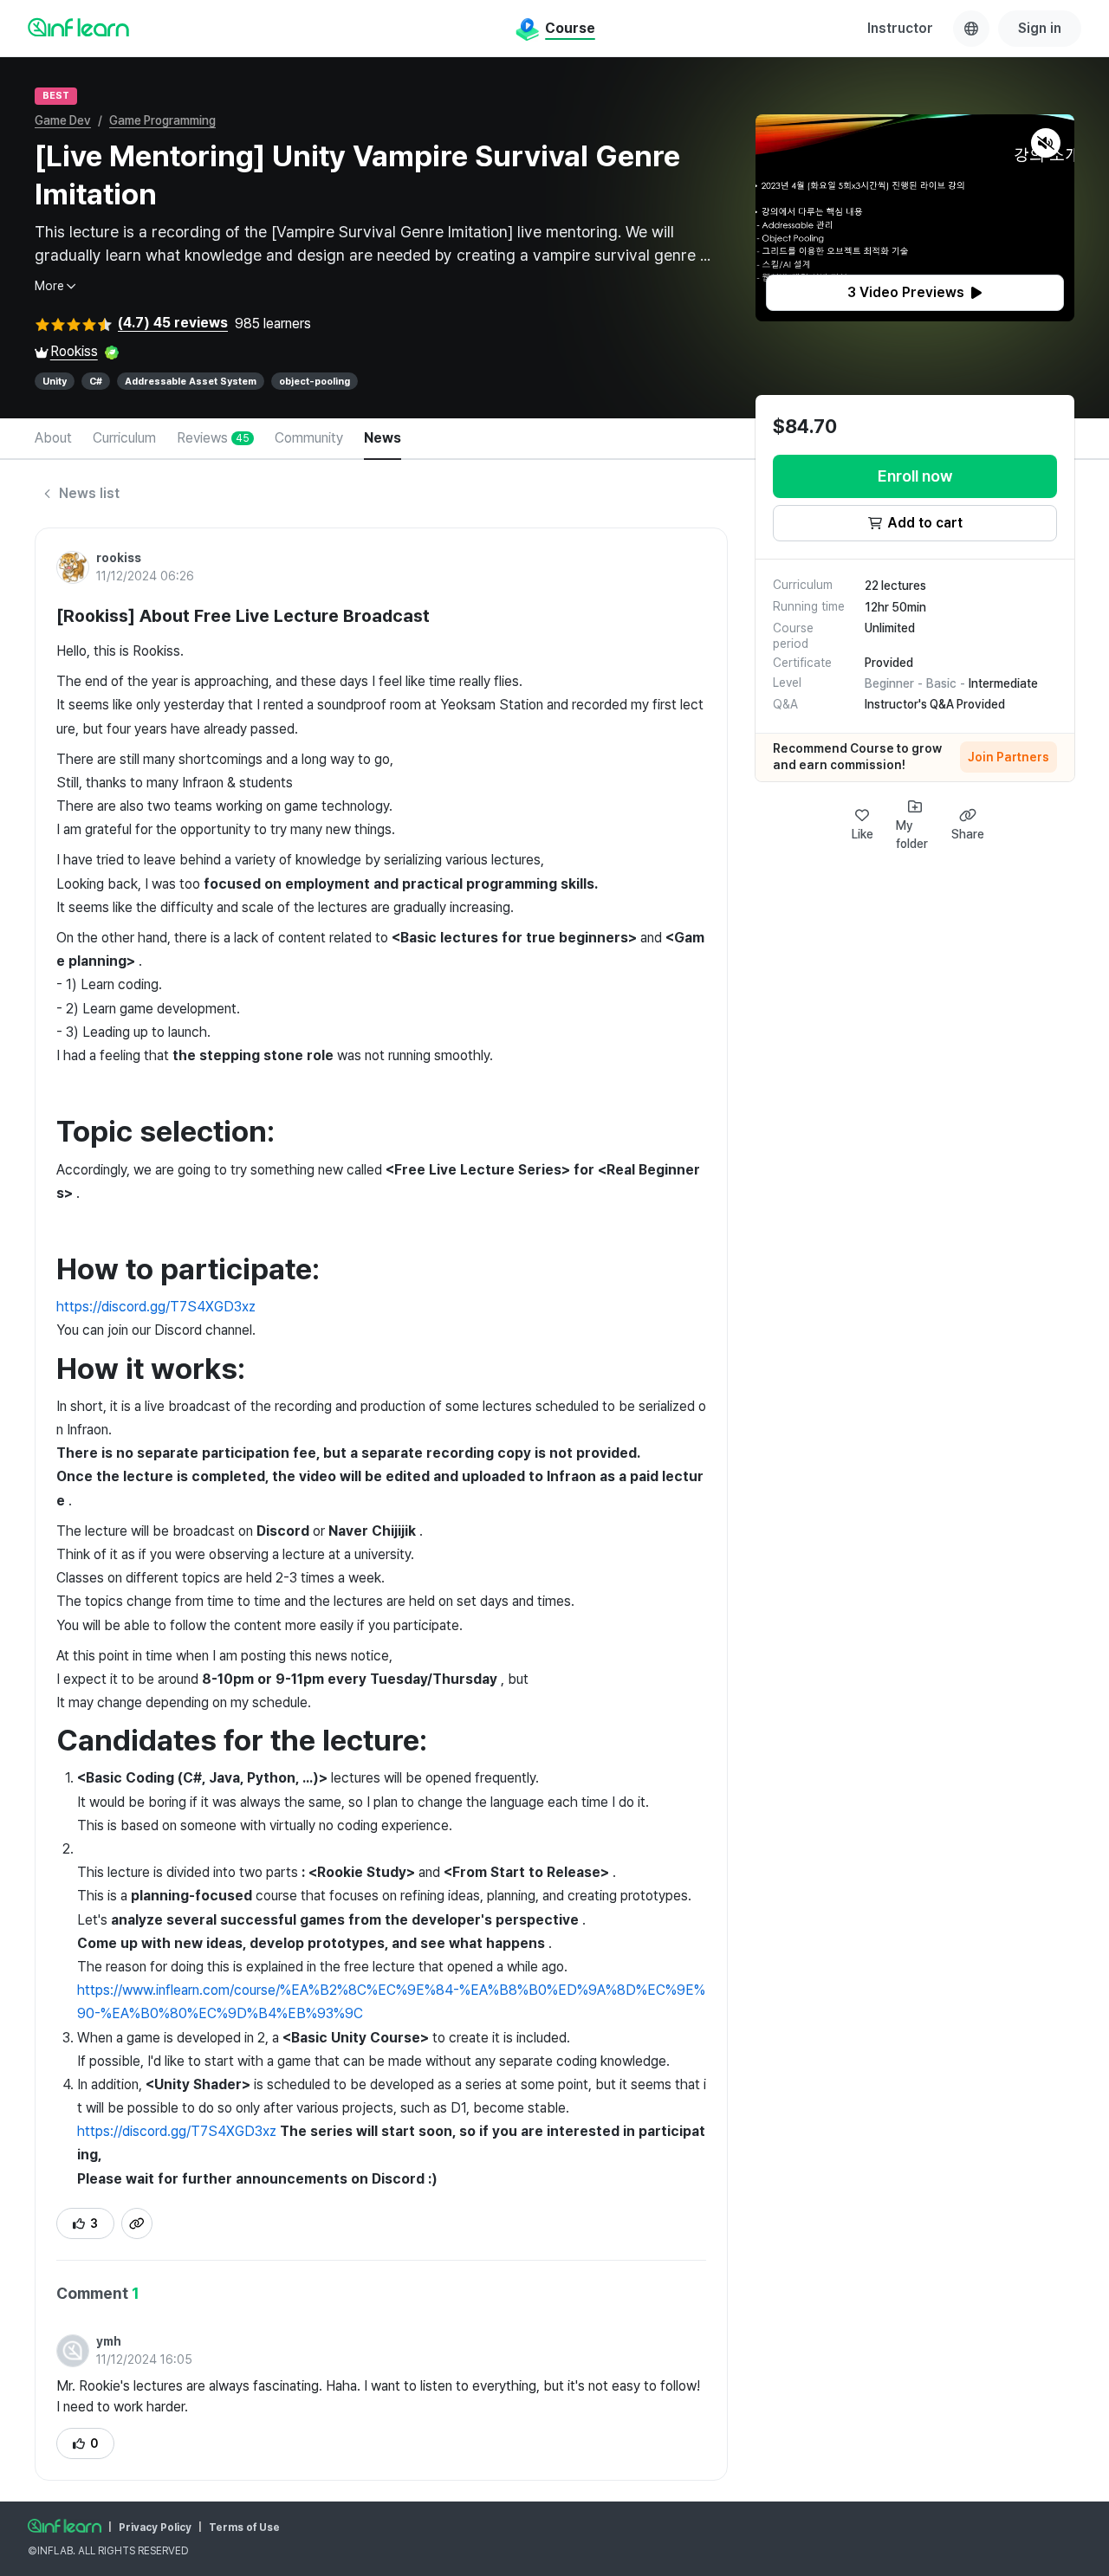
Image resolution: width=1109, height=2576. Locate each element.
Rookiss (74, 351)
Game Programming (162, 120)
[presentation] (915, 293)
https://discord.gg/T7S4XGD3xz (156, 1307)
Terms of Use (244, 2527)
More (49, 286)
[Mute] (1046, 143)
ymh (109, 2341)
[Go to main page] (65, 2526)
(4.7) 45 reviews (173, 323)
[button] (915, 218)
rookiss (119, 558)
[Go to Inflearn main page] (78, 27)
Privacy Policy (155, 2527)
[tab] (53, 439)
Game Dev (63, 120)
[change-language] (971, 29)
